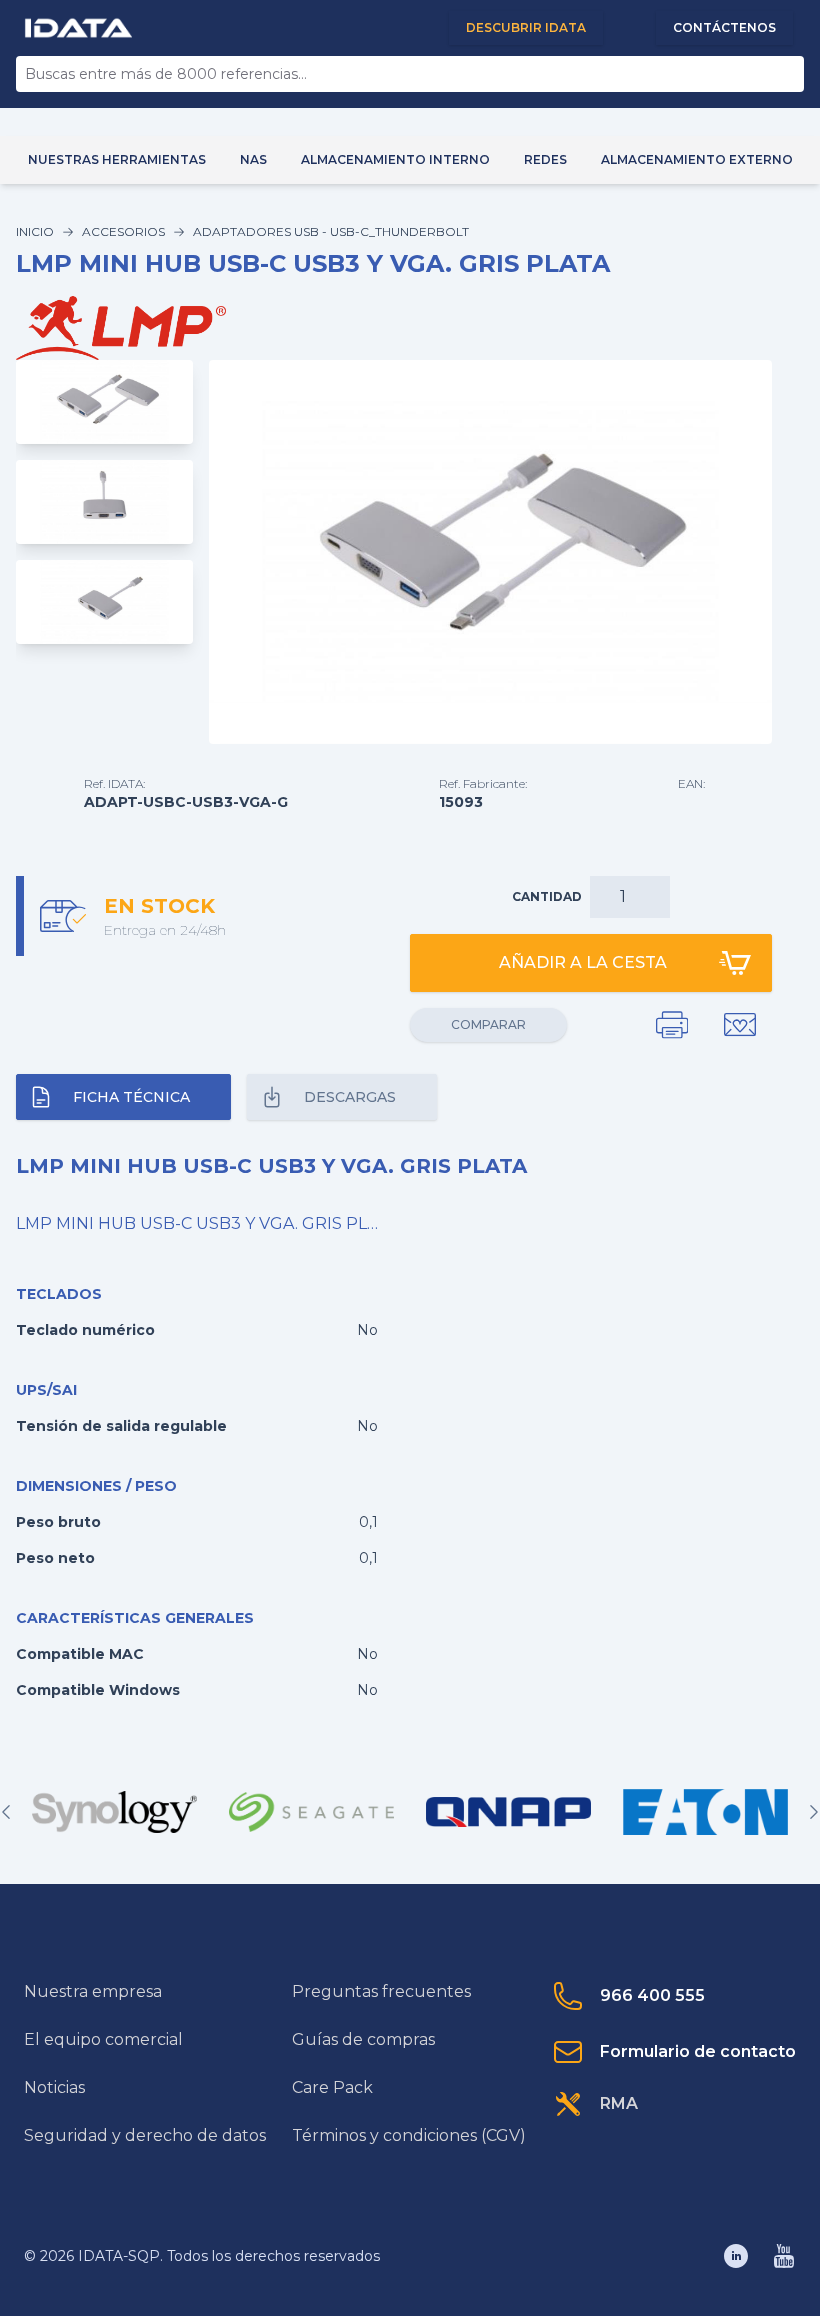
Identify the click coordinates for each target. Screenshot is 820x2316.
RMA (619, 2103)
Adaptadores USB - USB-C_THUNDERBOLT (331, 231)
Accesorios (123, 231)
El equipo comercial (103, 2039)
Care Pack (332, 2087)
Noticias (54, 2087)
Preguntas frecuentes (381, 1991)
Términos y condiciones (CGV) (409, 2135)
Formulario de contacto (698, 2051)
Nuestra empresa (93, 1991)
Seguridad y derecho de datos (145, 2135)
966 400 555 (652, 1995)
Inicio (35, 231)
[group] (114, 1812)
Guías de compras (363, 2039)
